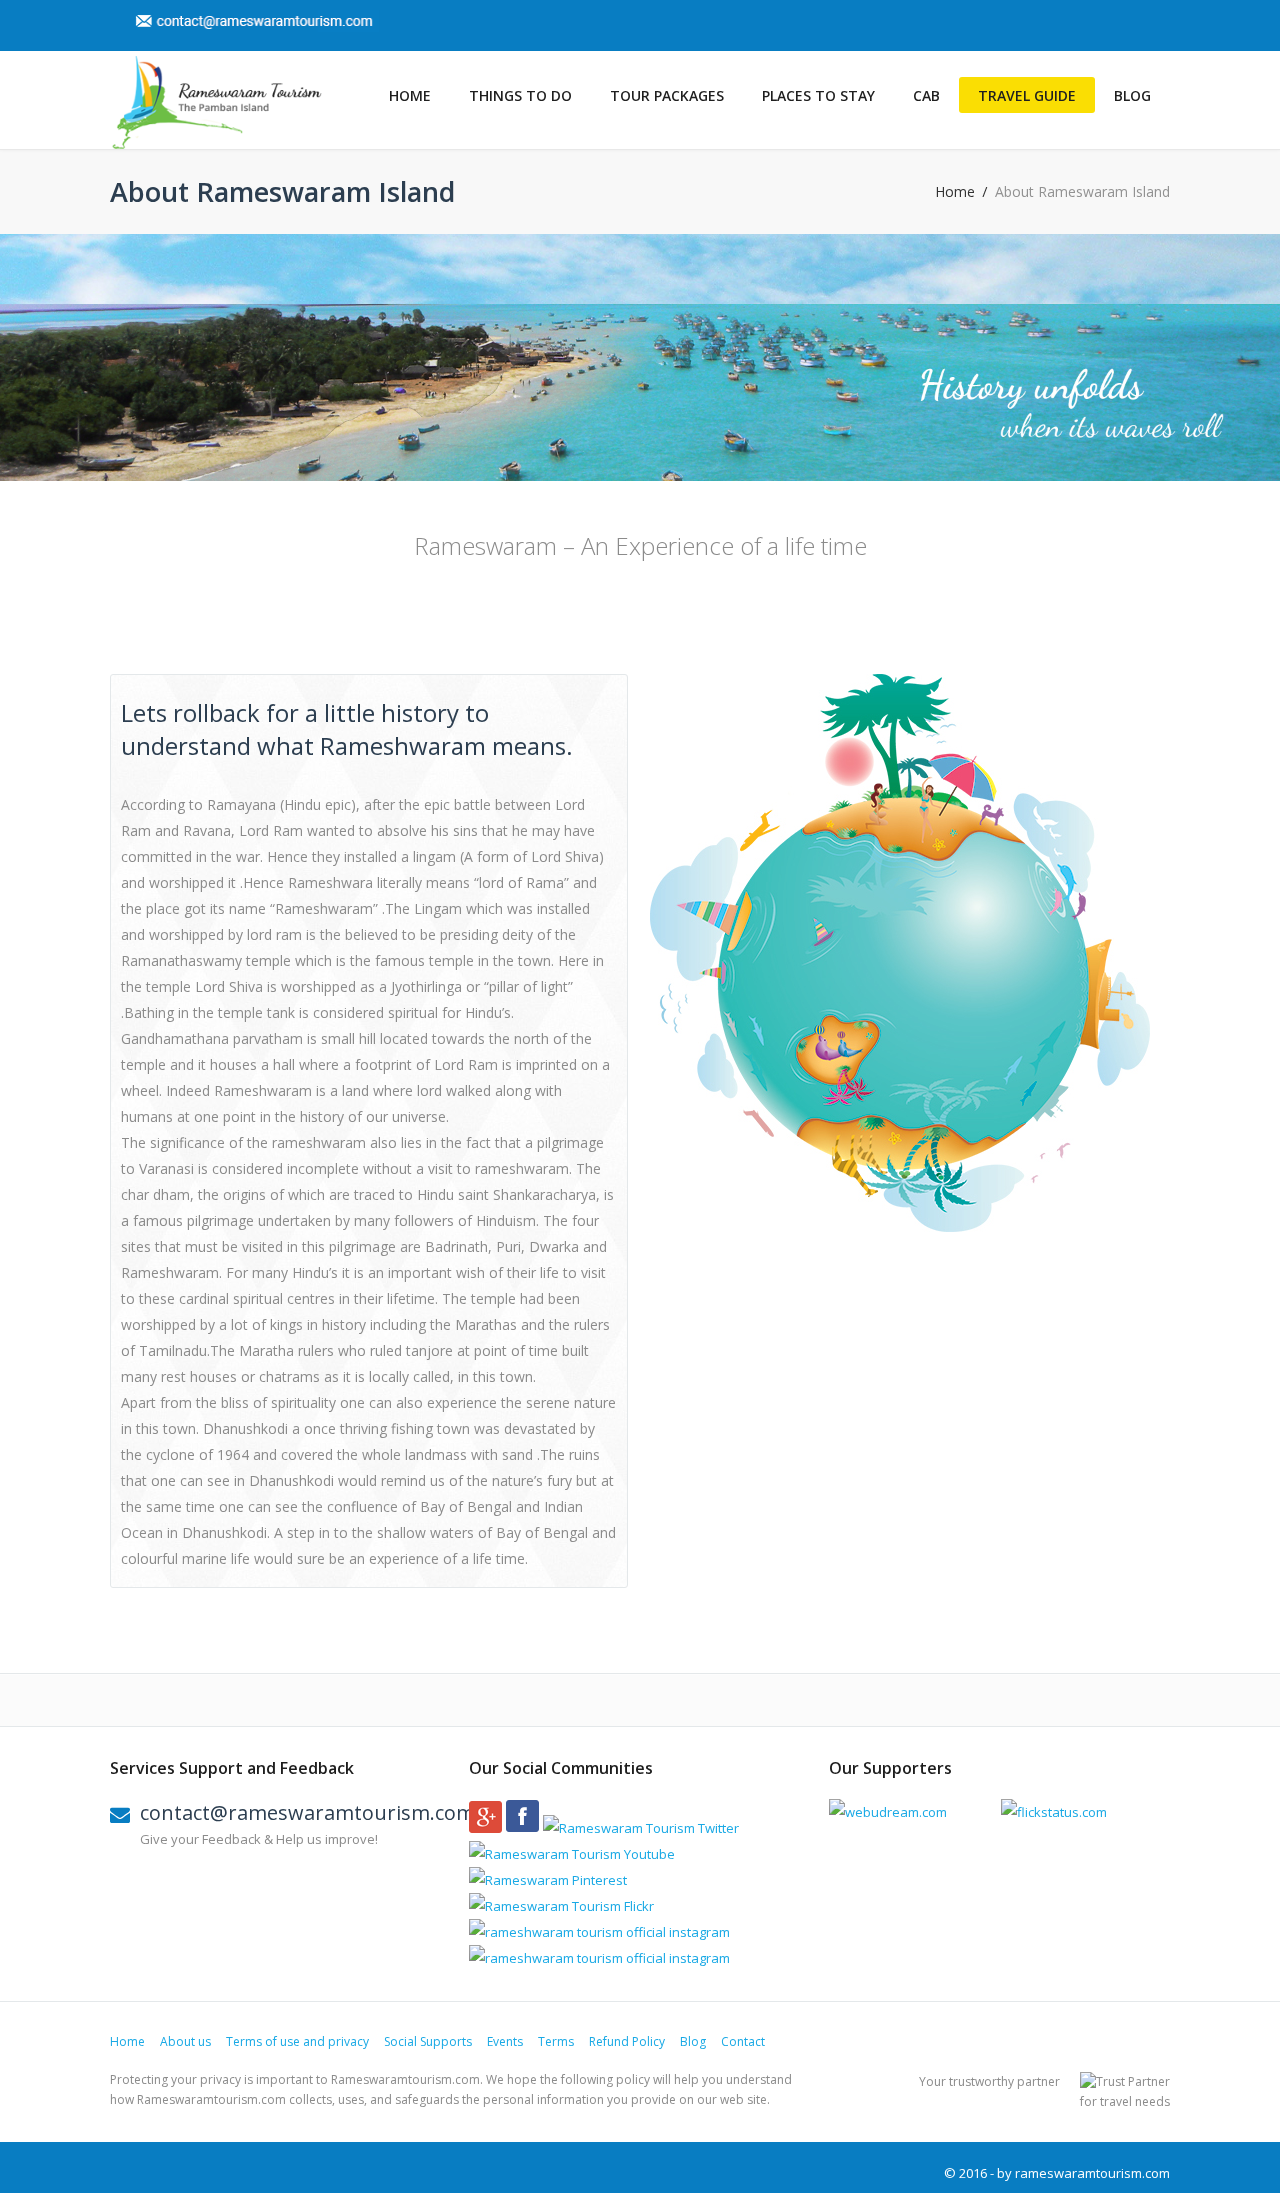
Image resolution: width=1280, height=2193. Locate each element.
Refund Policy (627, 2041)
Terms (556, 2041)
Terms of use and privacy (297, 2041)
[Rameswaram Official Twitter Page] (641, 1828)
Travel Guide (1027, 95)
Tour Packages (667, 95)
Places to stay (818, 95)
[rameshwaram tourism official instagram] (599, 1932)
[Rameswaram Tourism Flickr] (561, 1906)
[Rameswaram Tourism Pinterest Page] (548, 1880)
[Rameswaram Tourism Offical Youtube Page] (572, 1854)
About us (185, 2041)
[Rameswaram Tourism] (216, 103)
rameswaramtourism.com (1092, 2173)
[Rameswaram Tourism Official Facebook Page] (522, 1828)
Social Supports (428, 2041)
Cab (926, 95)
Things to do (520, 95)
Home (410, 95)
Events (505, 2041)
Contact (743, 2041)
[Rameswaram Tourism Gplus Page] (485, 1828)
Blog (1132, 95)
